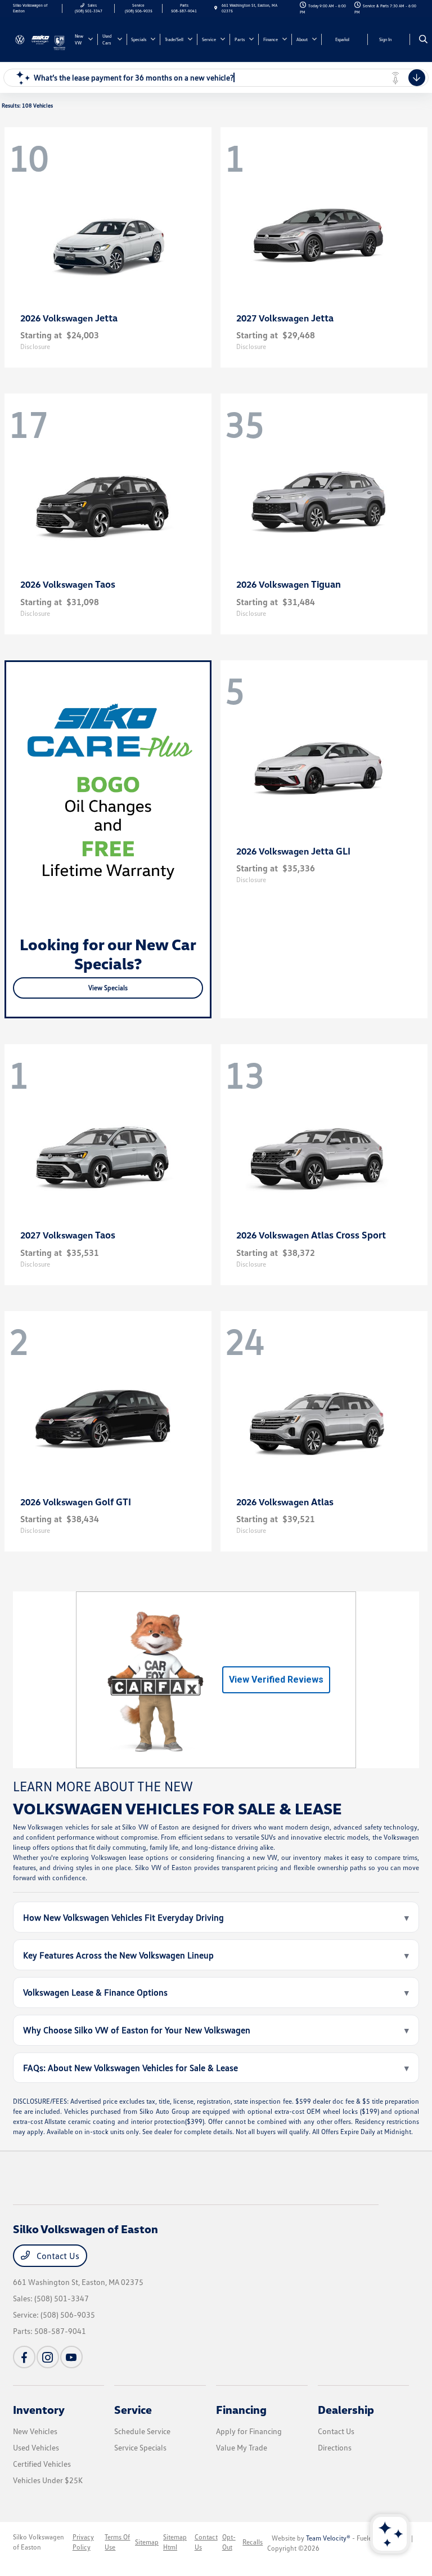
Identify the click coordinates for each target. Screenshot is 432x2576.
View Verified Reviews (276, 1680)
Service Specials (140, 2447)
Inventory (39, 2409)
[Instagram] (48, 2357)
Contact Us (57, 2256)
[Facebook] (24, 2357)
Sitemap (147, 2542)
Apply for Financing (249, 2431)
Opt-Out (229, 2542)
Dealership (346, 2409)
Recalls (253, 2542)
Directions (335, 2447)
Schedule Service (142, 2431)
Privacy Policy (83, 2542)
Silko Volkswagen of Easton (39, 2542)
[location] (216, 8)
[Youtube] (71, 2357)
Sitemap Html (175, 2542)
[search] (423, 39)
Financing (241, 2409)
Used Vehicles (36, 2447)
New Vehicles (35, 2431)
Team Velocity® (328, 2538)
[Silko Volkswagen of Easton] (33, 38)
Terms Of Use (117, 2542)
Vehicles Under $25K (48, 2480)
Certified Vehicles (42, 2464)
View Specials (108, 988)
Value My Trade (242, 2447)
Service (133, 2409)
